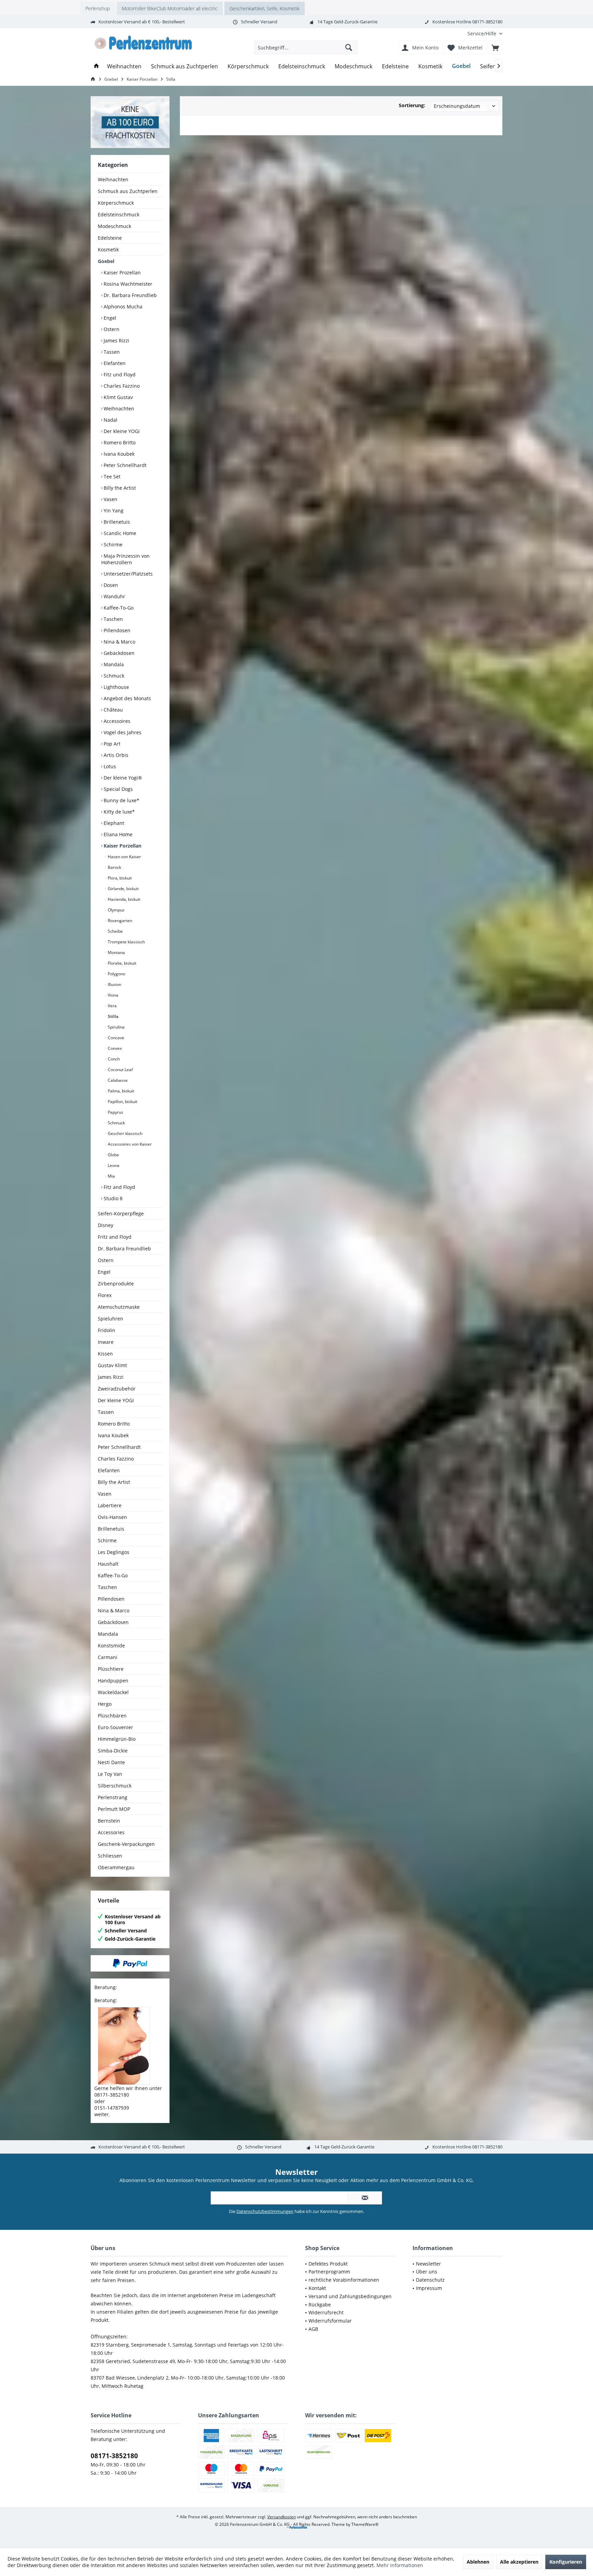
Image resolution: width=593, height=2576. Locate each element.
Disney (106, 1225)
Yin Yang (113, 510)
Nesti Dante (111, 1762)
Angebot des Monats (127, 698)
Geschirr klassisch (125, 1133)
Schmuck (113, 676)
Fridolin (107, 1330)
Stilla (113, 1016)
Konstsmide (111, 1646)
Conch (113, 1059)
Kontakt (317, 2288)
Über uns (427, 2272)
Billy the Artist (119, 488)
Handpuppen (113, 1681)
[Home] (96, 66)
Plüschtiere (111, 1669)
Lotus (109, 766)
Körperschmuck (116, 203)
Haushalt (108, 1564)
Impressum (429, 2288)
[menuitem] (482, 33)
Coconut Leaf (120, 1070)
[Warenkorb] (495, 47)
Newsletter (428, 2264)
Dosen (110, 585)
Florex (105, 1295)
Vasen (110, 499)
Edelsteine (110, 238)
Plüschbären (112, 1716)
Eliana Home (117, 834)
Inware (106, 1342)
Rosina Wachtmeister (127, 284)
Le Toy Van (110, 1774)
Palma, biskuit (120, 1091)
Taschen (113, 619)
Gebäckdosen (118, 653)
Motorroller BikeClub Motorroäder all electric (170, 8)
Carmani (108, 1657)
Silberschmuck (115, 1786)
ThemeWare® (365, 2524)
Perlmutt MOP (114, 1809)
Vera (112, 1006)
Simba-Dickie (113, 1751)
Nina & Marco (119, 642)
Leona (113, 1165)
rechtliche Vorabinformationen (344, 2280)
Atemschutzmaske (119, 1307)
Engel (109, 318)
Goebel (106, 261)
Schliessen (110, 1856)
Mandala (113, 664)
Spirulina (116, 1027)
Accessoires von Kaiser (129, 1144)
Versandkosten (282, 2517)
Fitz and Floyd (119, 1187)
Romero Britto (119, 442)
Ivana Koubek (118, 454)
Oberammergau (116, 1867)
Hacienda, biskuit (124, 899)
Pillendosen (116, 630)
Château (113, 710)
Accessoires (116, 721)
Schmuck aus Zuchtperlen (128, 191)
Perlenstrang (113, 1797)
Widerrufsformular (330, 2321)
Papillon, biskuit (122, 1102)
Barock (114, 867)
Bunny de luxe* (121, 800)
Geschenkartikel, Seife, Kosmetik (265, 8)
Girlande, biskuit (123, 889)
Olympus (116, 910)
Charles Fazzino (121, 386)
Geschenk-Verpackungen (126, 1844)
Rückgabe (320, 2305)
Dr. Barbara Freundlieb (130, 295)
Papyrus (115, 1112)
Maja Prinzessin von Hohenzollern (125, 559)
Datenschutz (430, 2280)
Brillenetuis (116, 522)
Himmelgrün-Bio (117, 1739)
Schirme (112, 544)
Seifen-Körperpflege (121, 1213)
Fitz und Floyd (119, 375)
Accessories (111, 1832)
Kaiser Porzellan (122, 846)
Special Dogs (118, 789)
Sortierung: (412, 105)
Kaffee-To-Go (118, 608)
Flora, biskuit (119, 878)
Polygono (116, 974)
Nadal (110, 420)
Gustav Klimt (112, 1365)
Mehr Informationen (400, 2565)
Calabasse (117, 1080)
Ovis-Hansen (112, 1517)
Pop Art (111, 744)
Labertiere (110, 1505)
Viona (113, 995)
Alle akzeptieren (519, 2562)
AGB (313, 2329)
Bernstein (109, 1821)
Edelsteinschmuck (119, 214)
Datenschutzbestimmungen (265, 2211)
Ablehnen (478, 2562)
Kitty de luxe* (119, 812)
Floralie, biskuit (121, 963)
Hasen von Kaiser (124, 857)
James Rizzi (116, 341)
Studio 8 (112, 1198)
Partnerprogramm (329, 2272)
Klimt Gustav (118, 397)
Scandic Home (119, 533)
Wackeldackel (113, 1692)
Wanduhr (114, 596)
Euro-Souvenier (115, 1727)
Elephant (113, 823)
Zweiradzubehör (117, 1389)
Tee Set (111, 476)
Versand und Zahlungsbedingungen (350, 2296)
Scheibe (115, 931)
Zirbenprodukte (116, 1284)
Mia (111, 1176)
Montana (116, 952)
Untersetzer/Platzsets (127, 574)
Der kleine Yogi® (122, 778)
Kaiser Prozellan (121, 273)
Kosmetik (108, 249)
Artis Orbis (115, 755)
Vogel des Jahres (122, 732)
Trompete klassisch (126, 942)
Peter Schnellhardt (124, 465)
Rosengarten (119, 921)
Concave (115, 1038)
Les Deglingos (114, 1552)
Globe (113, 1155)
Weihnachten (113, 179)
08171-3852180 (114, 2456)
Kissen (105, 1354)
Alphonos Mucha (122, 307)
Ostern (111, 329)
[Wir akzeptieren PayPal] (130, 1963)
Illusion (114, 984)
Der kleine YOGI (121, 431)
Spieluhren (111, 1319)
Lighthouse (116, 687)
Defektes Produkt (328, 2264)
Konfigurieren (566, 2562)
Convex (114, 1048)
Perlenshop (98, 8)
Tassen (111, 352)
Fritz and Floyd (115, 1237)
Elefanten (114, 363)
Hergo (105, 1704)
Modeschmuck (114, 226)
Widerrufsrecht (326, 2312)
